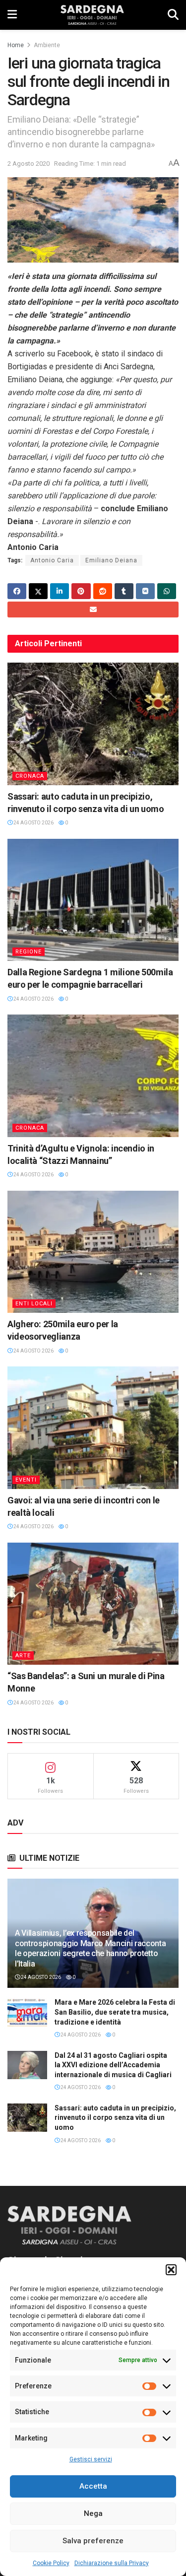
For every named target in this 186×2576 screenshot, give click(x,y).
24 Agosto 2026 (33, 823)
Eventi (26, 1480)
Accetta (93, 2486)
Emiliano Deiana (111, 560)
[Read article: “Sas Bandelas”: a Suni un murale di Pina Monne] (93, 1604)
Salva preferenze (93, 2541)
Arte (23, 1656)
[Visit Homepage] (92, 15)
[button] (171, 2270)
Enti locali (34, 1304)
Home (16, 45)
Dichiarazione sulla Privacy (112, 2563)
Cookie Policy (51, 2563)
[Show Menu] (12, 15)
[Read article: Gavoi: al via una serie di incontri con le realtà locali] (93, 1428)
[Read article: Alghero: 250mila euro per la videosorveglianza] (93, 1252)
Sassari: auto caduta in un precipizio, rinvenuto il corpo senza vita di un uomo (115, 2118)
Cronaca (30, 776)
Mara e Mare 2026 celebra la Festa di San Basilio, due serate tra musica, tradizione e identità (115, 2012)
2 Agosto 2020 (29, 164)
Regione (29, 952)
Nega (93, 2513)
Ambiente (47, 45)
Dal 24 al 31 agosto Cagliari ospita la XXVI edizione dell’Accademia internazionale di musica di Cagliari (113, 2065)
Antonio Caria (52, 560)
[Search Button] (173, 15)
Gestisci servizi (91, 2459)
